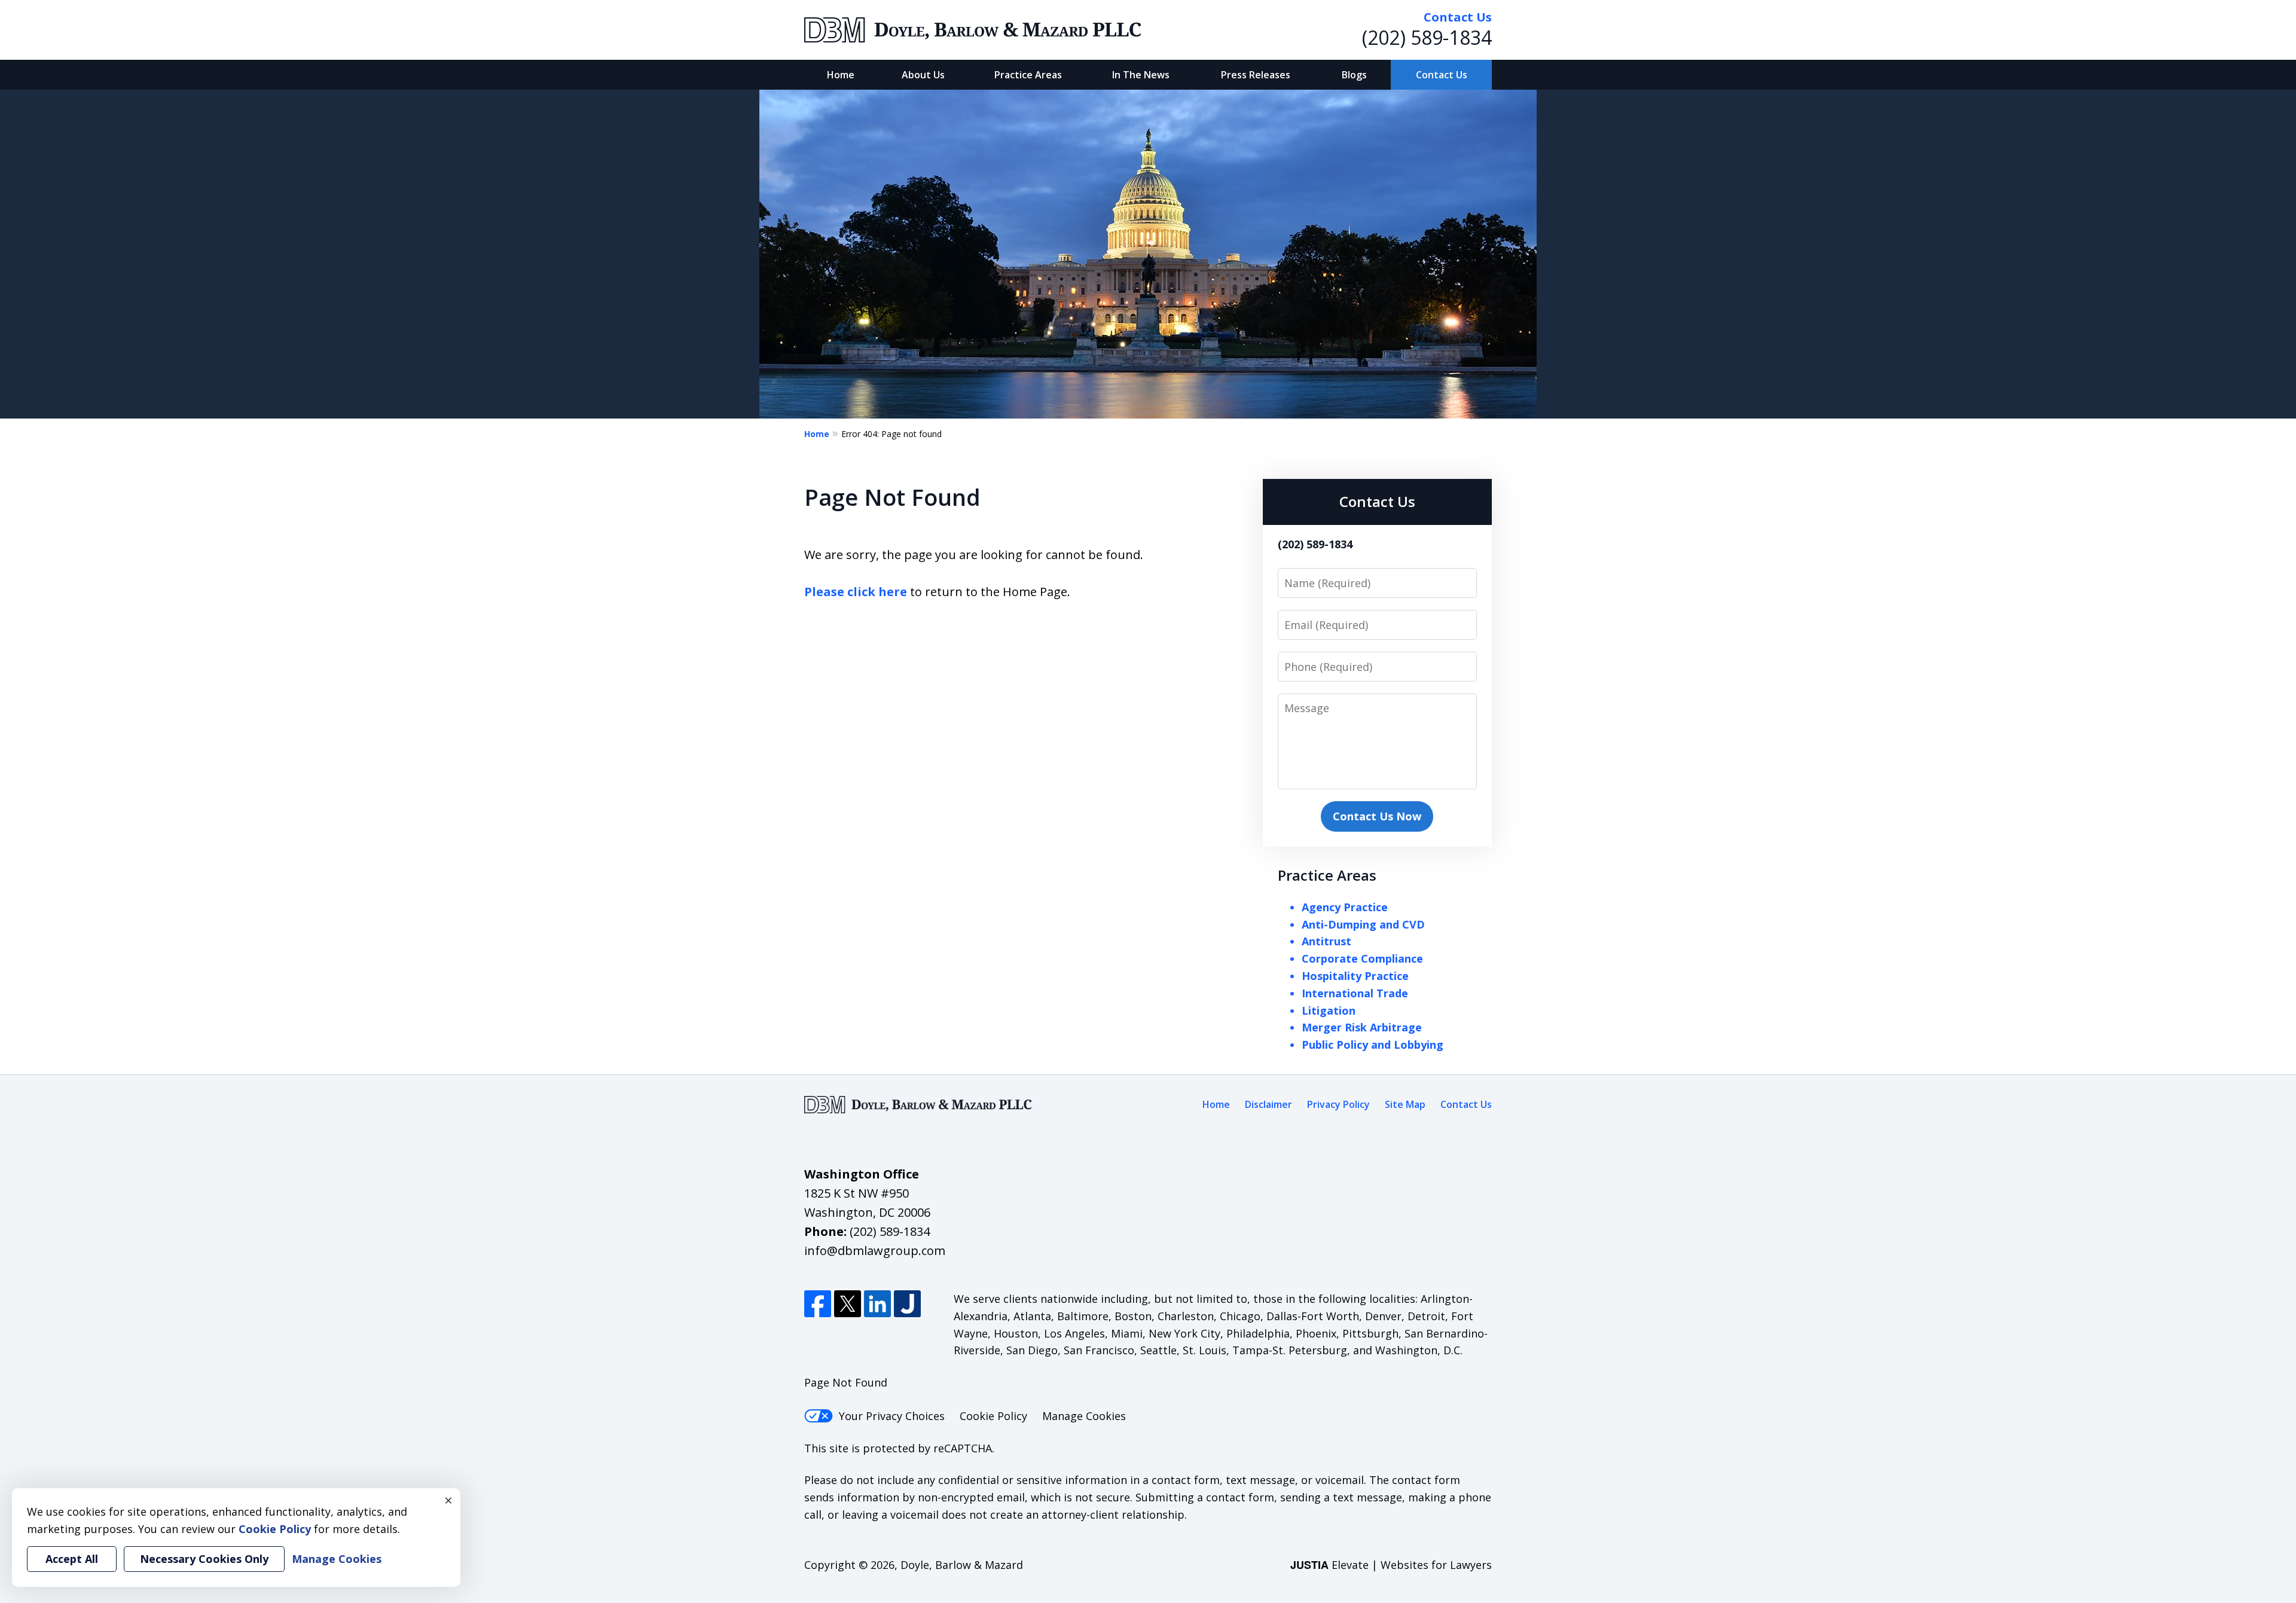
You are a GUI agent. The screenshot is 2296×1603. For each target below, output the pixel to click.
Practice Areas (1028, 75)
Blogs (1354, 75)
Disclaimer (1268, 1104)
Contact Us (1442, 75)
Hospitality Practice (1355, 976)
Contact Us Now (1377, 816)
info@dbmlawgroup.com (875, 1251)
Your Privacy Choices (892, 1416)
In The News (1141, 75)
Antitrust (1326, 941)
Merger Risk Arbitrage (1362, 1027)
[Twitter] (848, 1304)
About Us (923, 75)
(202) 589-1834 (1427, 37)
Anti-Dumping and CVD (1363, 924)
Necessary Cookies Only (204, 1559)
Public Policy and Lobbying (1373, 1045)
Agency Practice (1345, 907)
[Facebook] (818, 1304)
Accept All (72, 1559)
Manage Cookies (1084, 1416)
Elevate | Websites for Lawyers (1391, 1565)
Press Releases (1256, 75)
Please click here (856, 592)
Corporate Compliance (1362, 958)
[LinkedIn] (877, 1304)
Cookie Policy (993, 1416)
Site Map (1405, 1104)
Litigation (1329, 1010)
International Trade (1355, 993)
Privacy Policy (1338, 1104)
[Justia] (907, 1304)
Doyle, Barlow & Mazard (962, 1565)
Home (841, 75)
